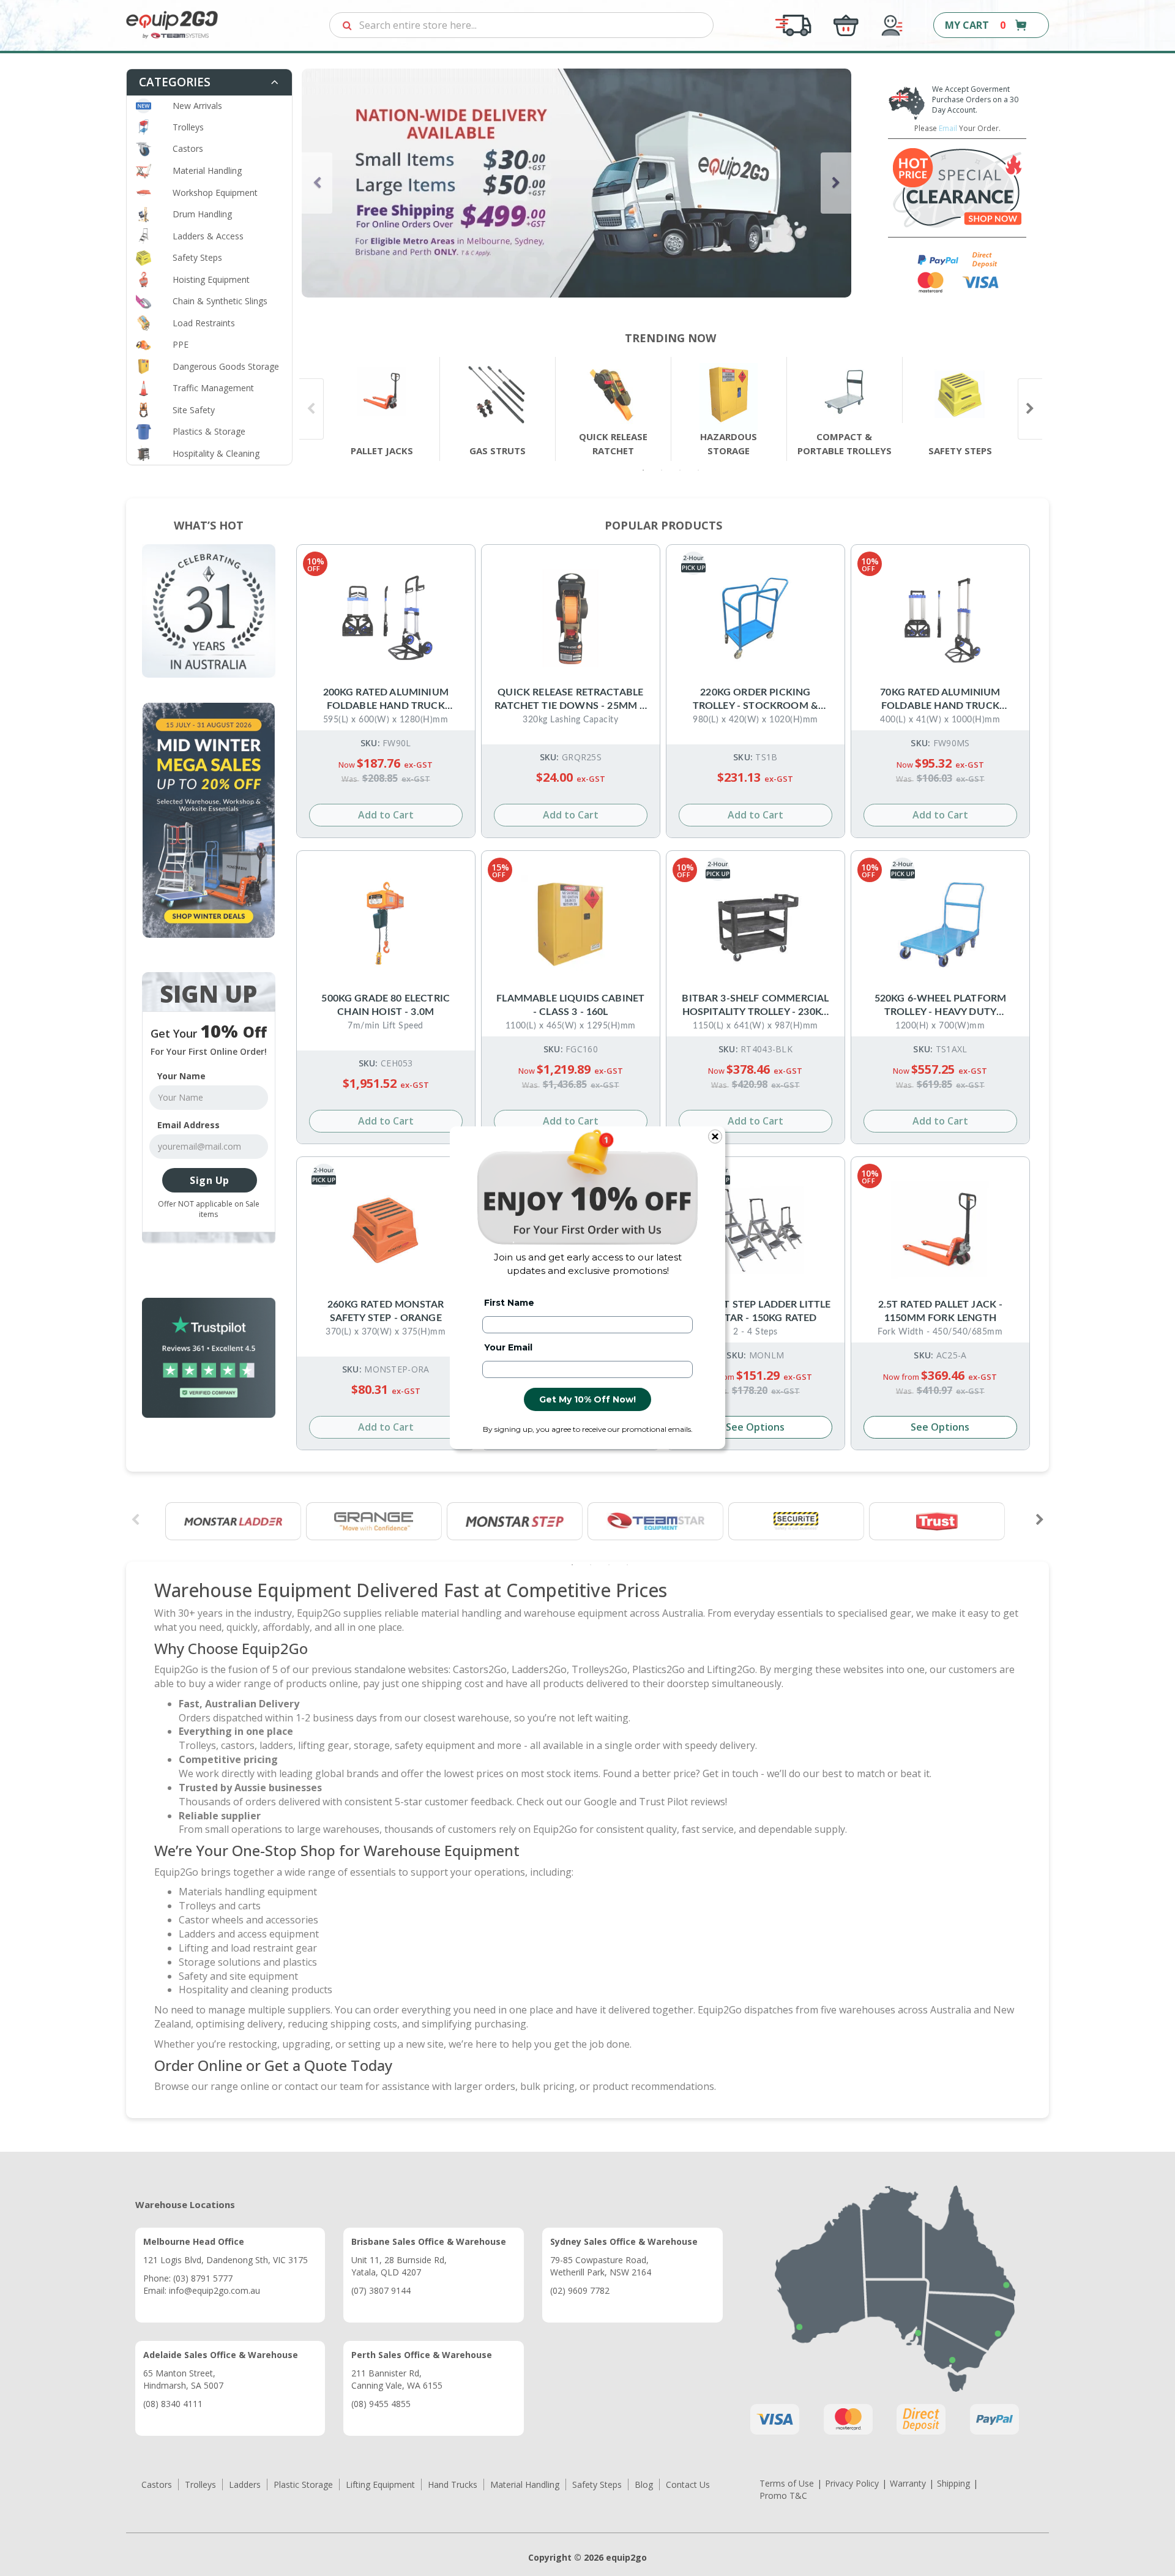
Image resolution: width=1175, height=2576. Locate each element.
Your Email (508, 1347)
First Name (509, 1303)
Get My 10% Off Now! (587, 1399)
